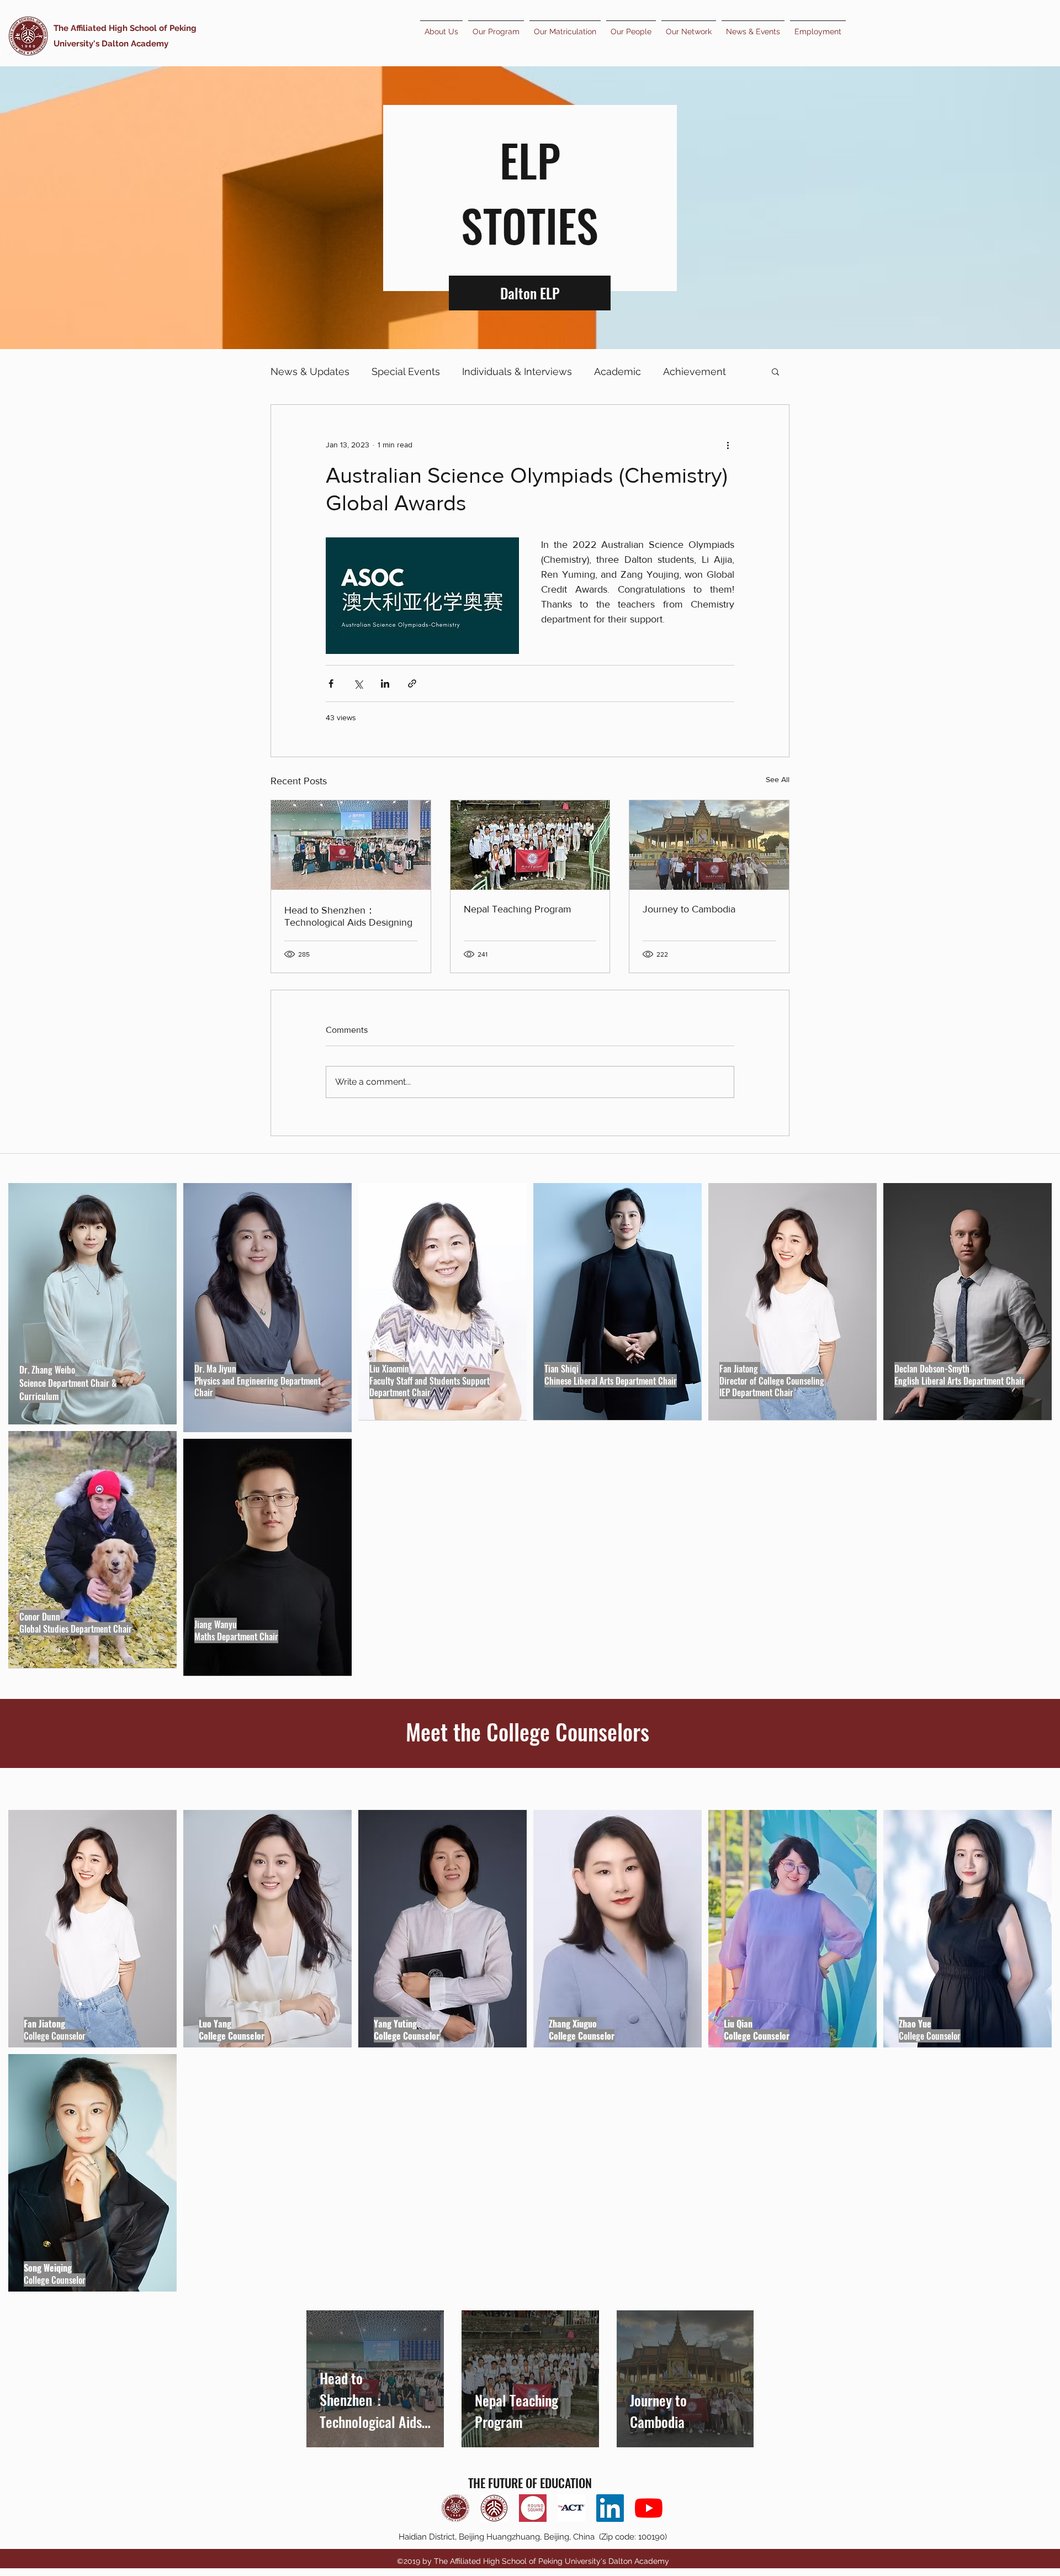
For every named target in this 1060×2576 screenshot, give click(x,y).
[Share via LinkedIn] (385, 683)
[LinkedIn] (610, 2508)
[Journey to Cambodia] (709, 845)
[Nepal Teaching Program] (530, 845)
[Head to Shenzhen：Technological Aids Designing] (351, 845)
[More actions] (728, 445)
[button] (775, 371)
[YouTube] (649, 2508)
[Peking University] (494, 2508)
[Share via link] (412, 683)
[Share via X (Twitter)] (358, 683)
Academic (618, 371)
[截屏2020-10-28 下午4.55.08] (533, 2508)
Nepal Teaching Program (518, 909)
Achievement (695, 371)
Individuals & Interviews (517, 371)
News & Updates (310, 371)
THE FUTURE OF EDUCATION (530, 2483)
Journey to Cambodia (689, 909)
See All (778, 779)
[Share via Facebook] (331, 683)
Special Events (406, 371)
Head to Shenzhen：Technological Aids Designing (348, 916)
